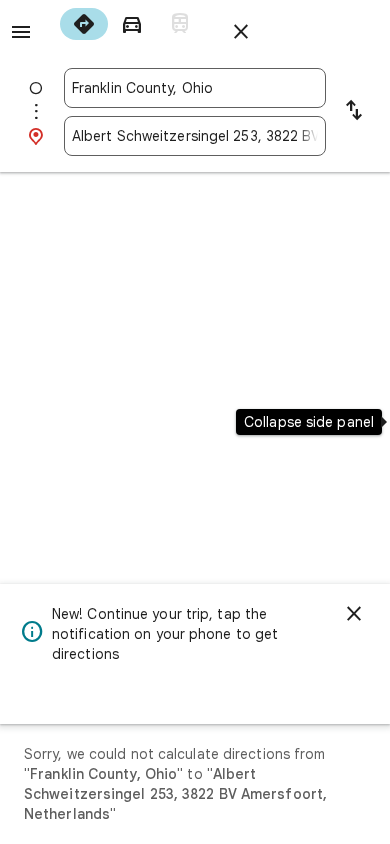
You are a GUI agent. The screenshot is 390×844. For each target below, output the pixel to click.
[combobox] (195, 88)
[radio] (84, 24)
